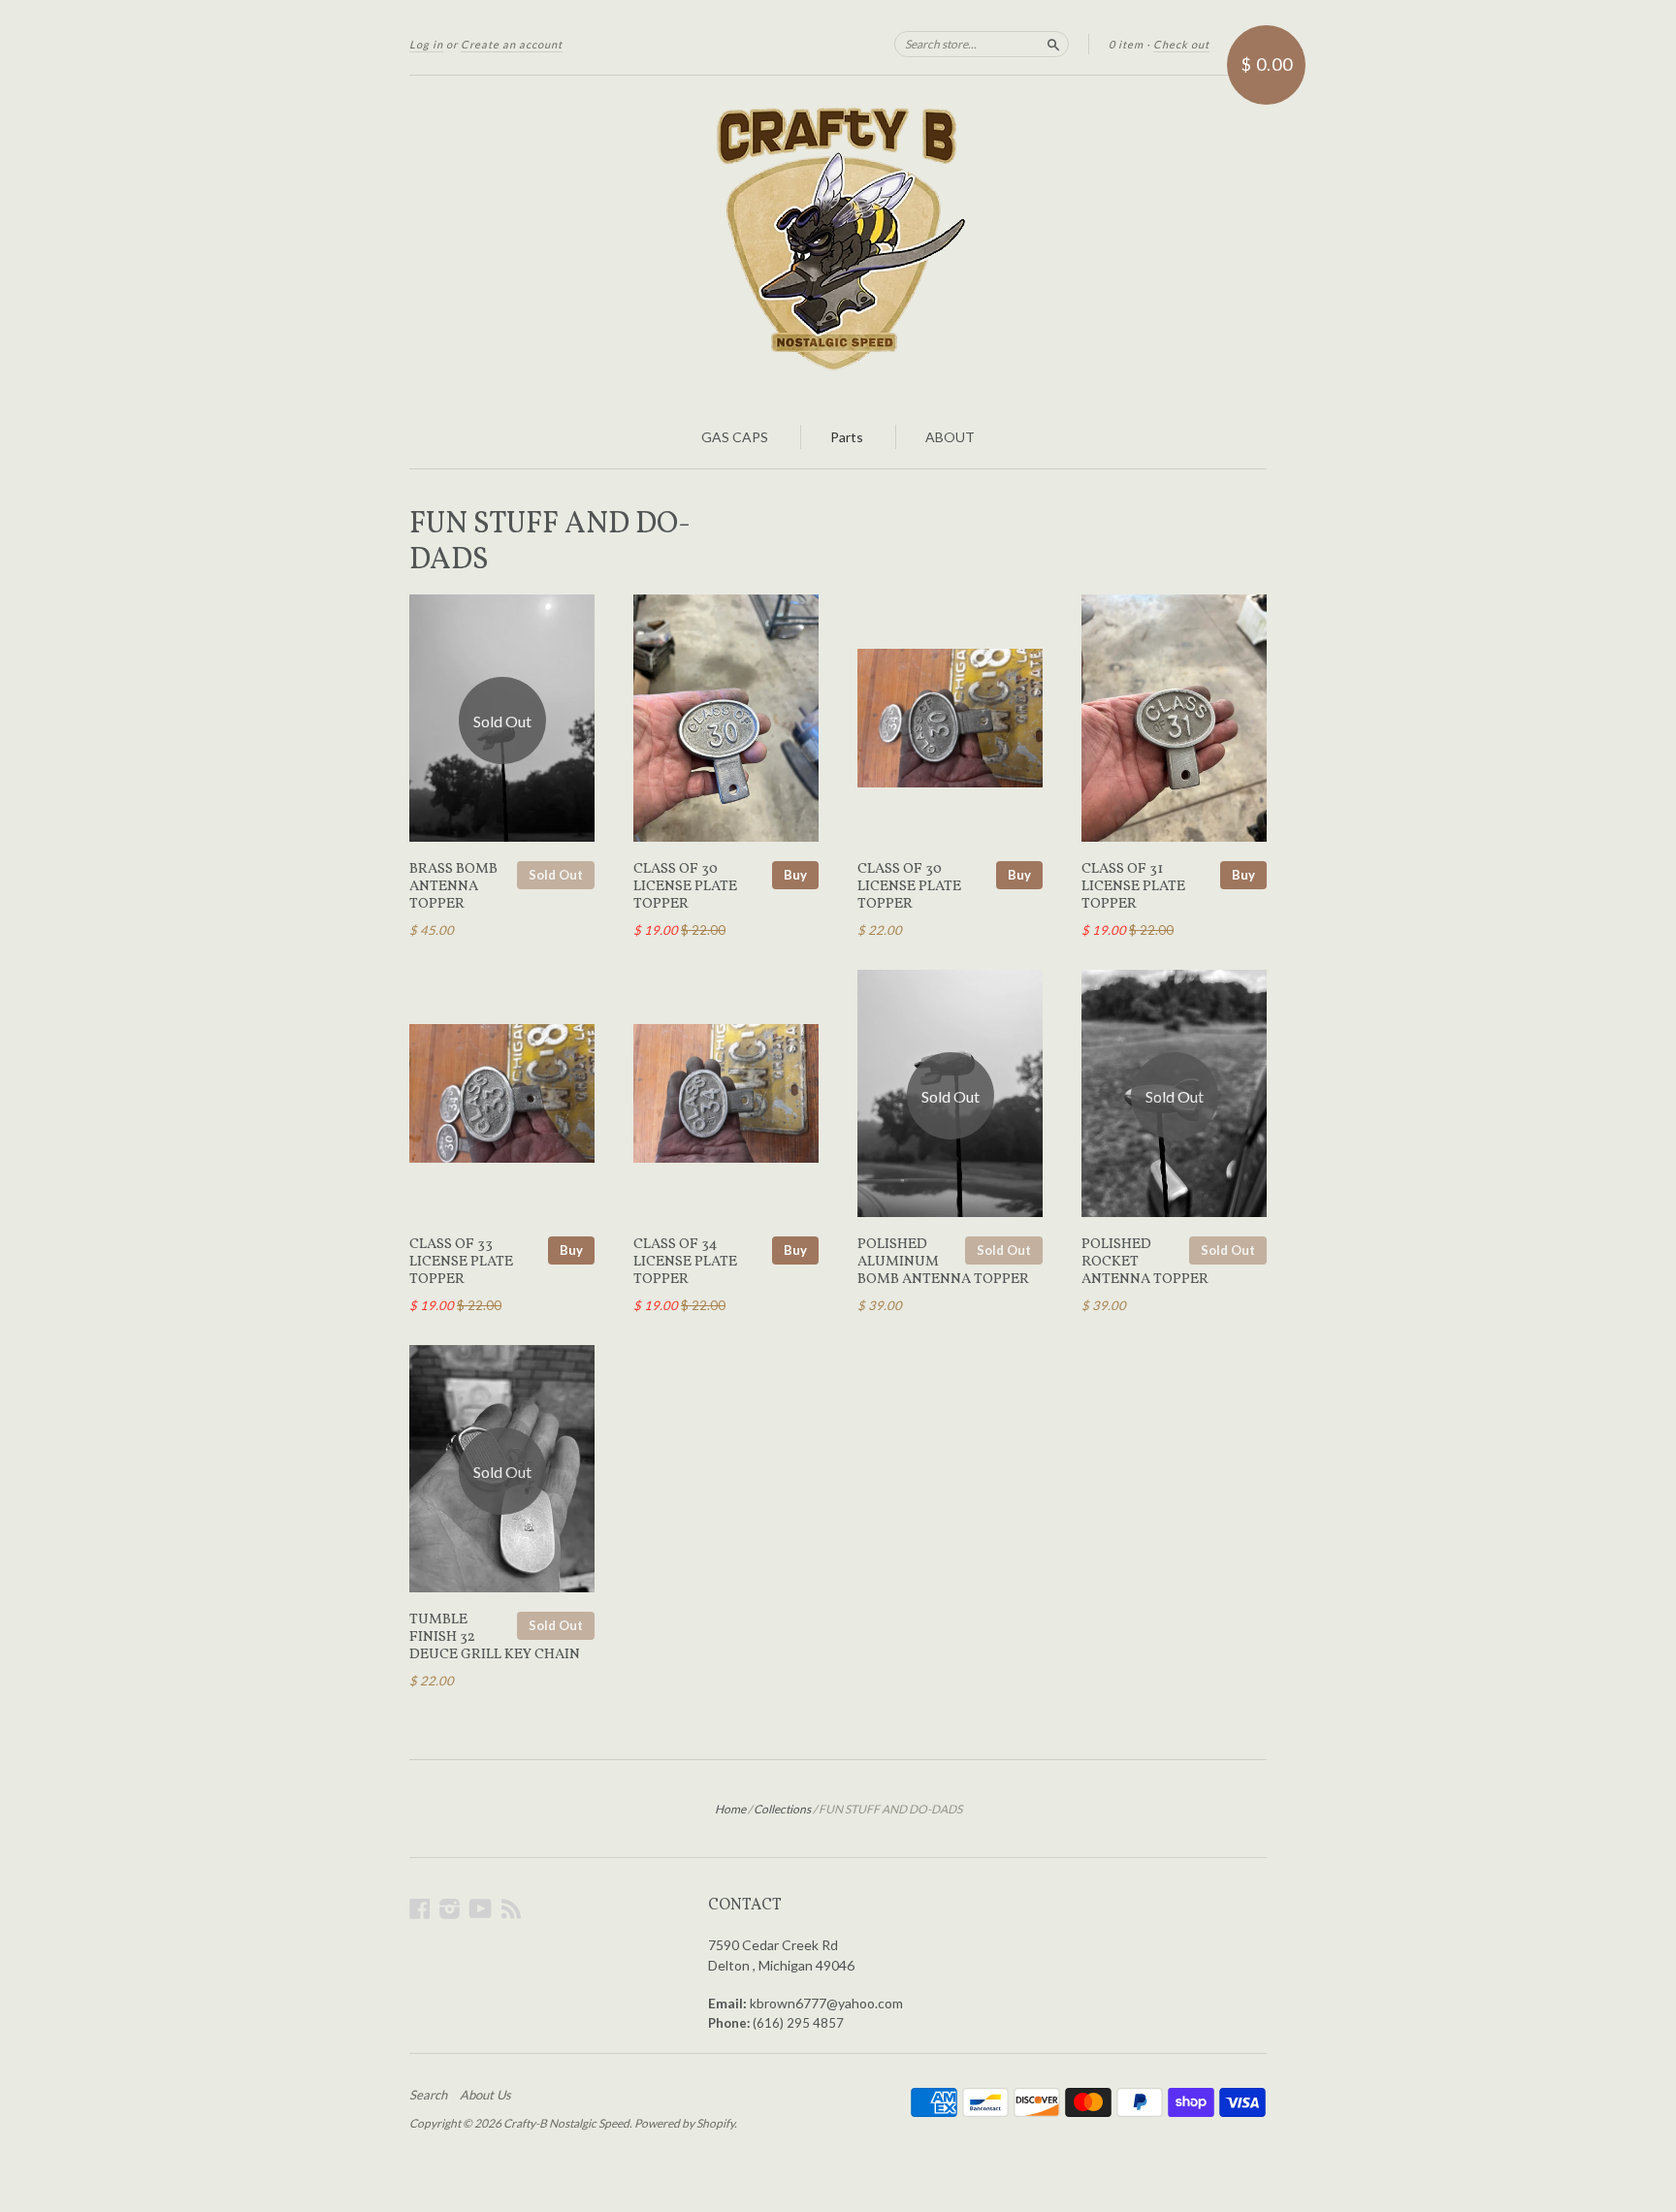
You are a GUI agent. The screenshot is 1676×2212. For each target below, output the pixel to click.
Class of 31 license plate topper (1133, 887)
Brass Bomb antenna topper (453, 887)
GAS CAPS (735, 437)
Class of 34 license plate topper (685, 1262)
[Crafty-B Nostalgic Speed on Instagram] (450, 1908)
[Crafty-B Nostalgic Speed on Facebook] (420, 1908)
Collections (782, 1809)
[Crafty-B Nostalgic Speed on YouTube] (481, 1908)
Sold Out (556, 875)
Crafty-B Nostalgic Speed (566, 2123)
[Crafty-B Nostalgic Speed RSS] (511, 1908)
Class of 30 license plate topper (685, 887)
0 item (1126, 44)
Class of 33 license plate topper (461, 1262)
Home (730, 1809)
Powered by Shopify (684, 2123)
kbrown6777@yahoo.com (826, 2003)
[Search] (1053, 44)
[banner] (838, 240)
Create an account (512, 44)
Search (428, 2095)
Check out (1181, 44)
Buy (795, 875)
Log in (426, 44)
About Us (485, 2095)
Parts (847, 437)
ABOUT (950, 437)
